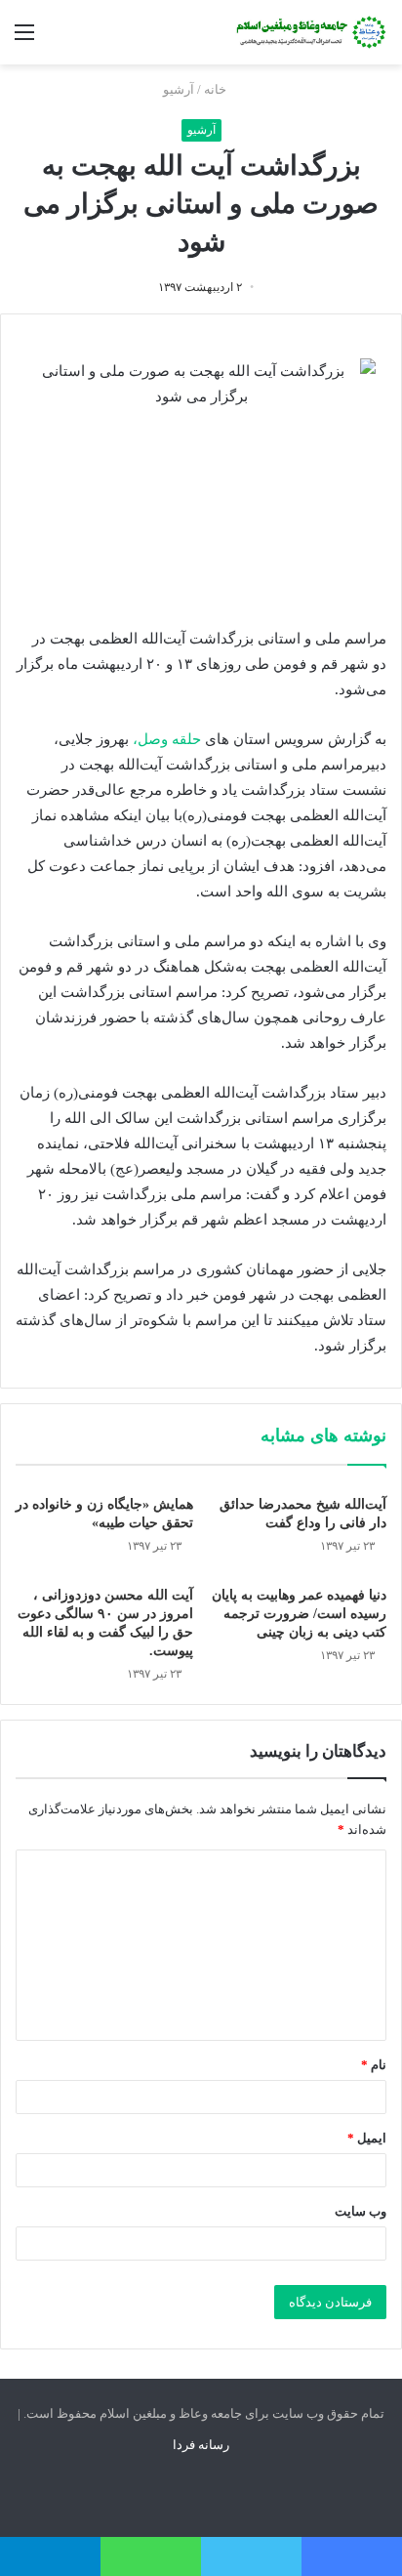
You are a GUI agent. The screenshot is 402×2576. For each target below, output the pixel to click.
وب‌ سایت (361, 2211)
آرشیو (179, 89)
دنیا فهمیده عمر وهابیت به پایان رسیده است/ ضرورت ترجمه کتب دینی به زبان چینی (299, 1614)
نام (374, 2065)
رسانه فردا (201, 2445)
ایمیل (367, 2138)
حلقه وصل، (167, 739)
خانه (217, 89)
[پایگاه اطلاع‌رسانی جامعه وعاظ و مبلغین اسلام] (309, 32)
